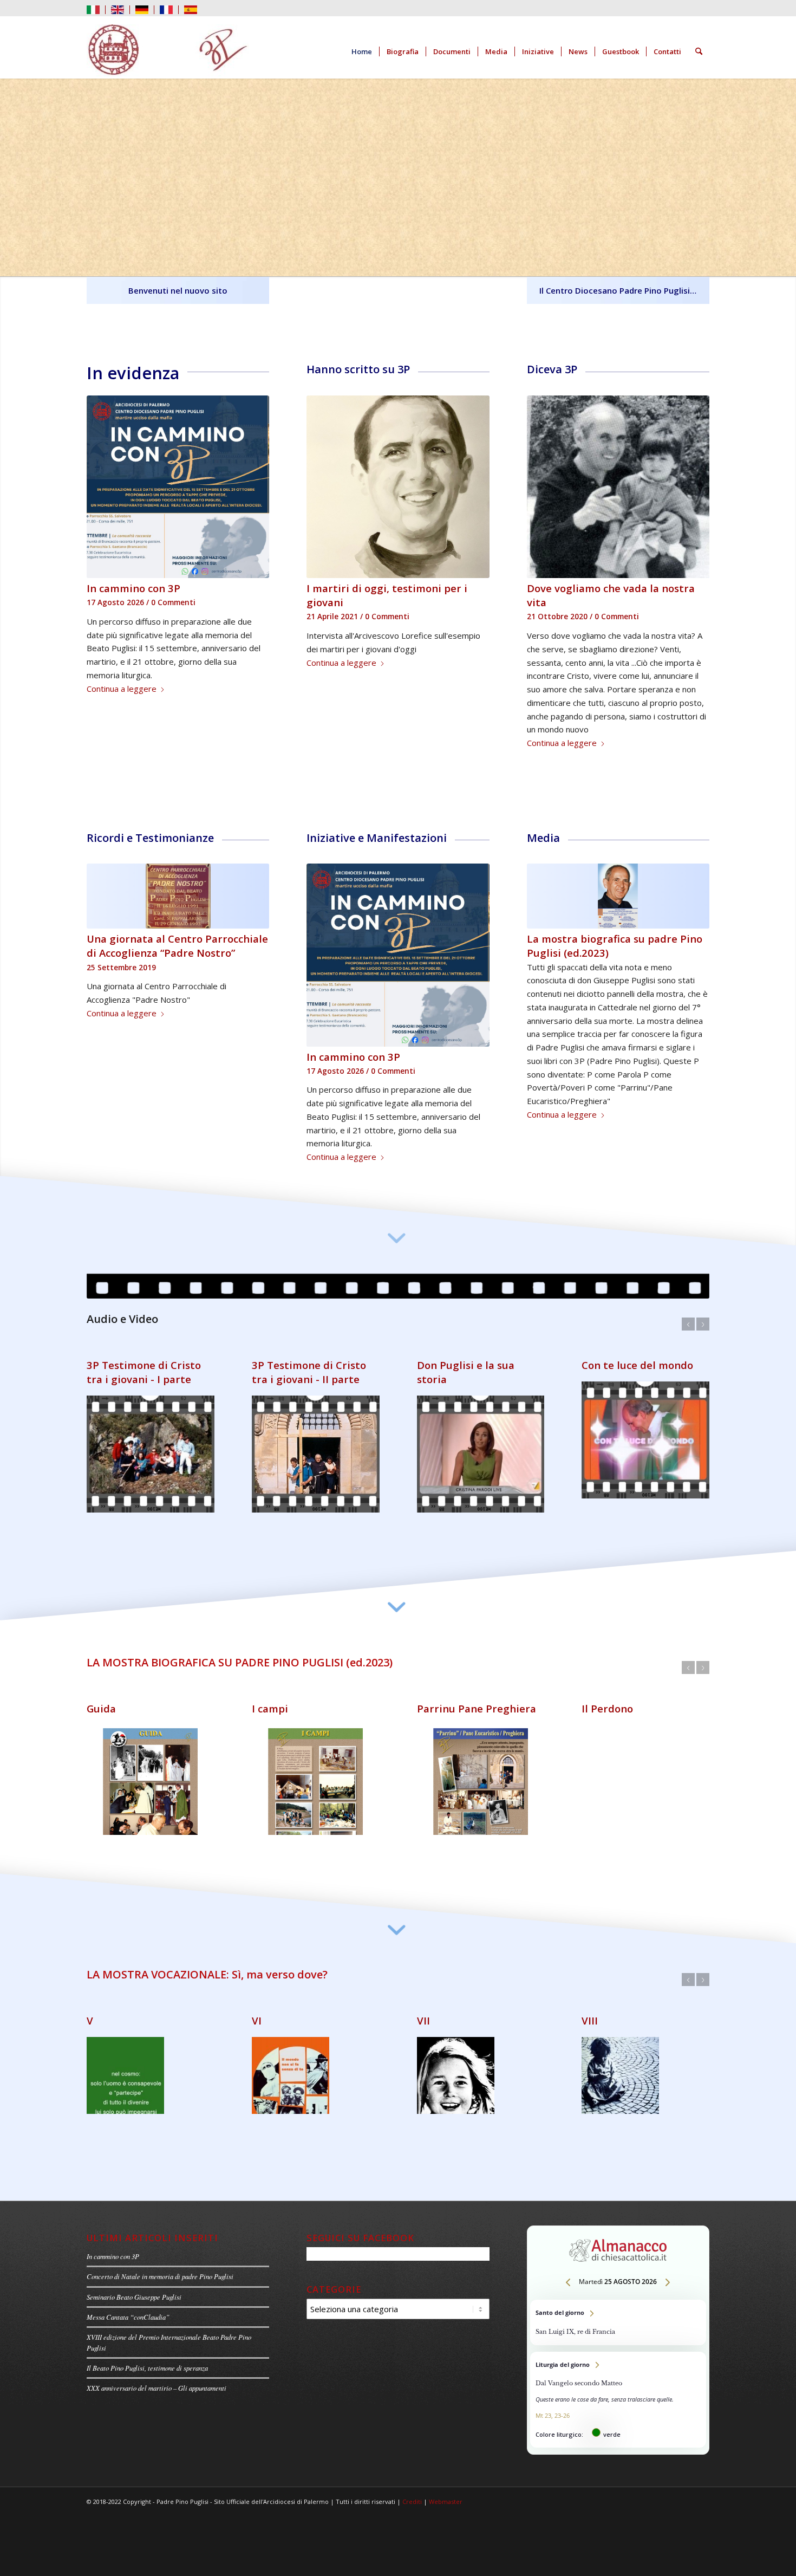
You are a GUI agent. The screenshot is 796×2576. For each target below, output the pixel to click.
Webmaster (446, 2498)
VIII (590, 2010)
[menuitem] (96, 10)
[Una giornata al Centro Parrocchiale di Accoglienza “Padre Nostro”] (178, 896)
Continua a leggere (122, 689)
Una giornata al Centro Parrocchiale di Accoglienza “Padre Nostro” (177, 946)
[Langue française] (166, 9)
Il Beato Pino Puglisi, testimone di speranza (147, 2363)
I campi (270, 1698)
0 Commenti (173, 602)
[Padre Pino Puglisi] (168, 51)
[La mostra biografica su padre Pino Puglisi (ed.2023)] (618, 896)
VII (423, 2010)
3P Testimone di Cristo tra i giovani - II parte (309, 1372)
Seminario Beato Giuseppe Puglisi (134, 2292)
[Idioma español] (191, 9)
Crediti (412, 2498)
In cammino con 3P (133, 588)
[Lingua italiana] (93, 9)
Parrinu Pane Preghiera (477, 1698)
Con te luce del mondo (637, 1365)
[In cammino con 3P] (178, 487)
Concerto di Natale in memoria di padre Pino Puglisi (160, 2272)
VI (257, 2010)
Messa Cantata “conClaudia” (128, 2312)
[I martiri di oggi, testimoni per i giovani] (398, 487)
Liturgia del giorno (618, 2396)
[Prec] (103, 425)
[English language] (118, 9)
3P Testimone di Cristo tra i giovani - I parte (144, 1372)
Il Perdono (607, 1698)
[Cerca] (699, 51)
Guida (101, 1698)
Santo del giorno (618, 2318)
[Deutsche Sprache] (142, 9)
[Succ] (253, 425)
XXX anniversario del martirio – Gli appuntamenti (156, 2383)
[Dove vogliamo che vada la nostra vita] (618, 487)
